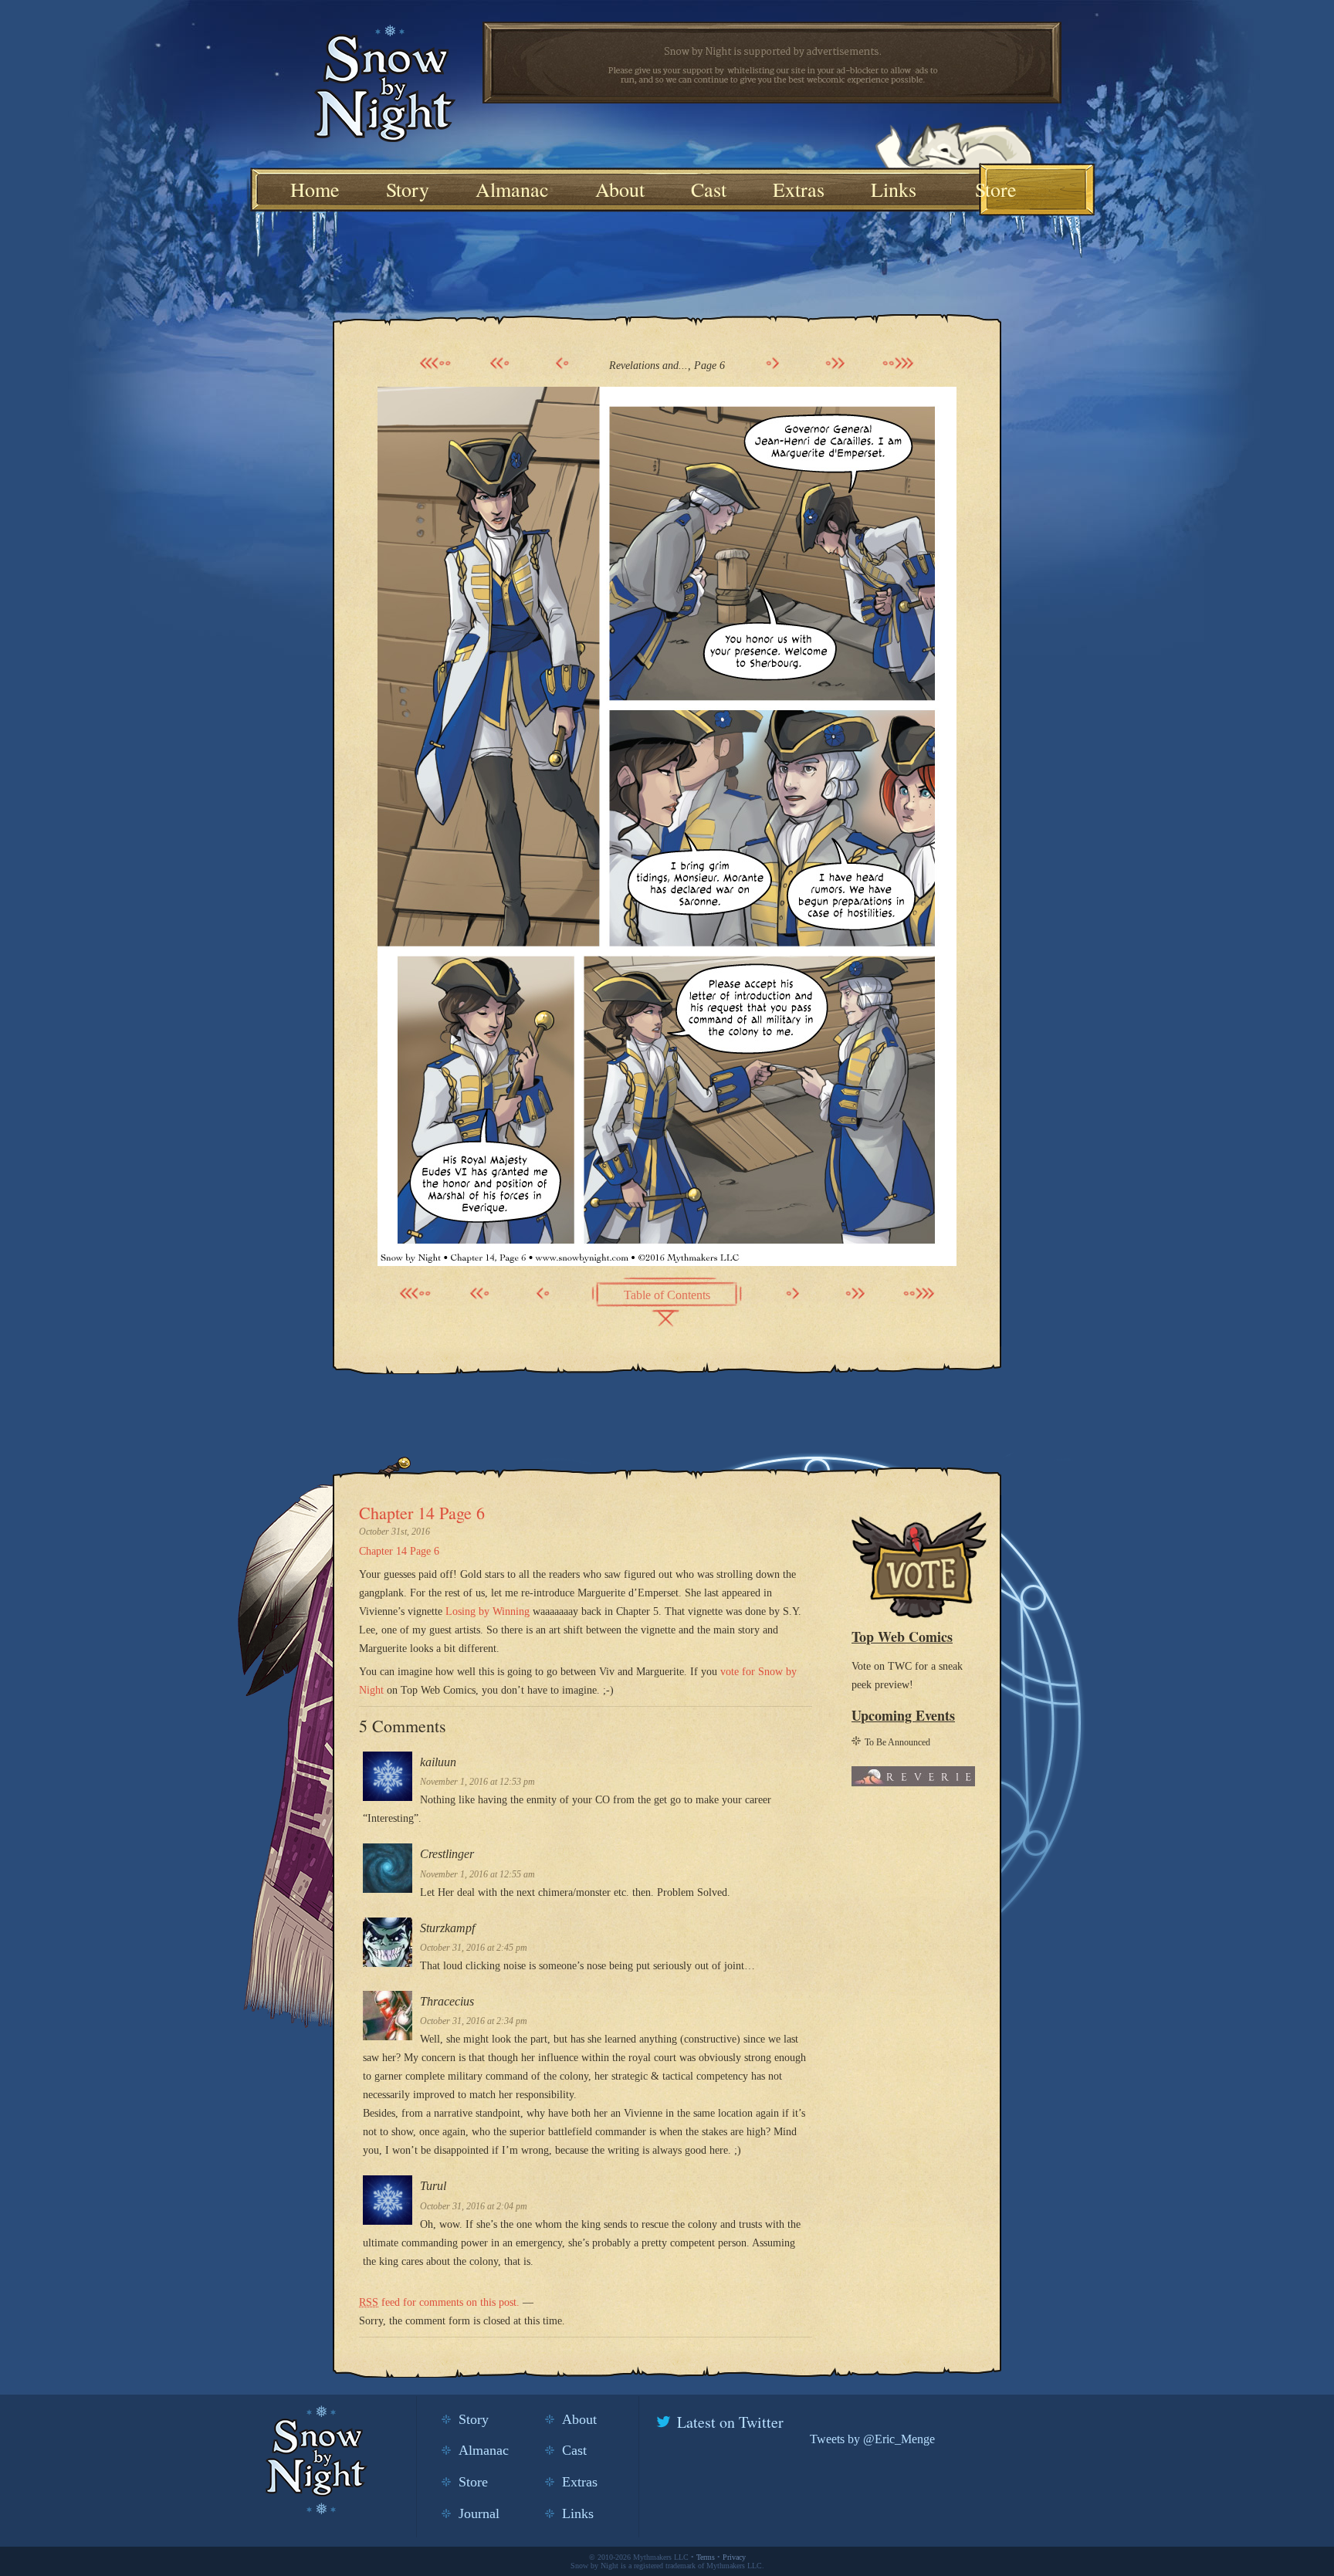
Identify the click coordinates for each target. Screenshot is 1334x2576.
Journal (479, 2513)
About (620, 189)
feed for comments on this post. (439, 2302)
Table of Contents (667, 1295)
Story (408, 189)
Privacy (734, 2557)
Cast (709, 189)
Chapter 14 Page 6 (422, 1513)
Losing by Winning (488, 1611)
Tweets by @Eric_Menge (872, 2439)
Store (996, 189)
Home (315, 189)
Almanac (512, 189)
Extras (799, 189)
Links (894, 189)
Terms (706, 2557)
